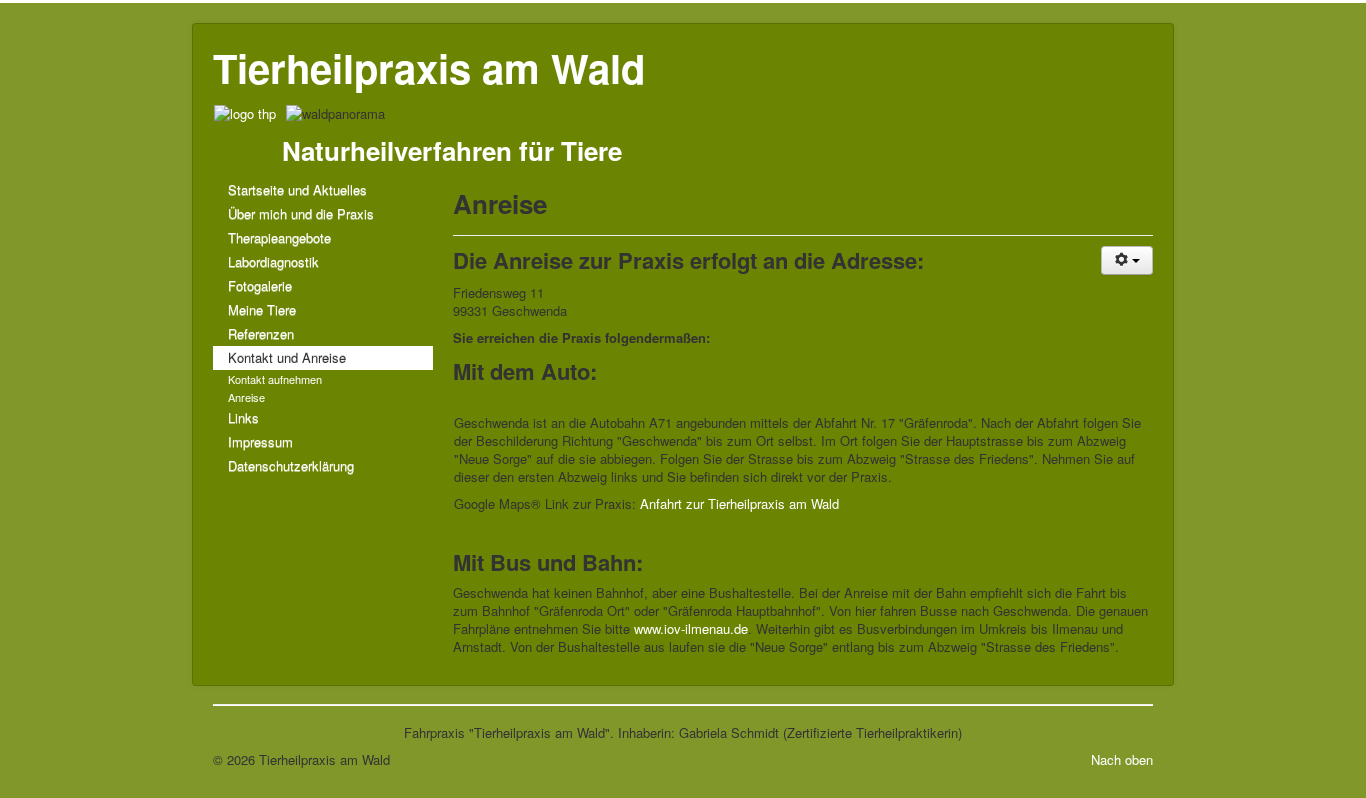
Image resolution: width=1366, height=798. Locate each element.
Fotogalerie (260, 285)
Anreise (246, 397)
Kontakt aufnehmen (275, 379)
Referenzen (261, 333)
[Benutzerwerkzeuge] (1127, 260)
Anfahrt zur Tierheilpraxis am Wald (739, 503)
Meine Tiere (262, 309)
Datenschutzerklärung (291, 465)
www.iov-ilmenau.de (691, 628)
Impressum (260, 441)
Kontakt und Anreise (287, 357)
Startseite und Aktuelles (297, 189)
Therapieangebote (279, 237)
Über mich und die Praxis (301, 213)
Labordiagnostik (273, 261)
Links (243, 417)
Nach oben (1122, 759)
